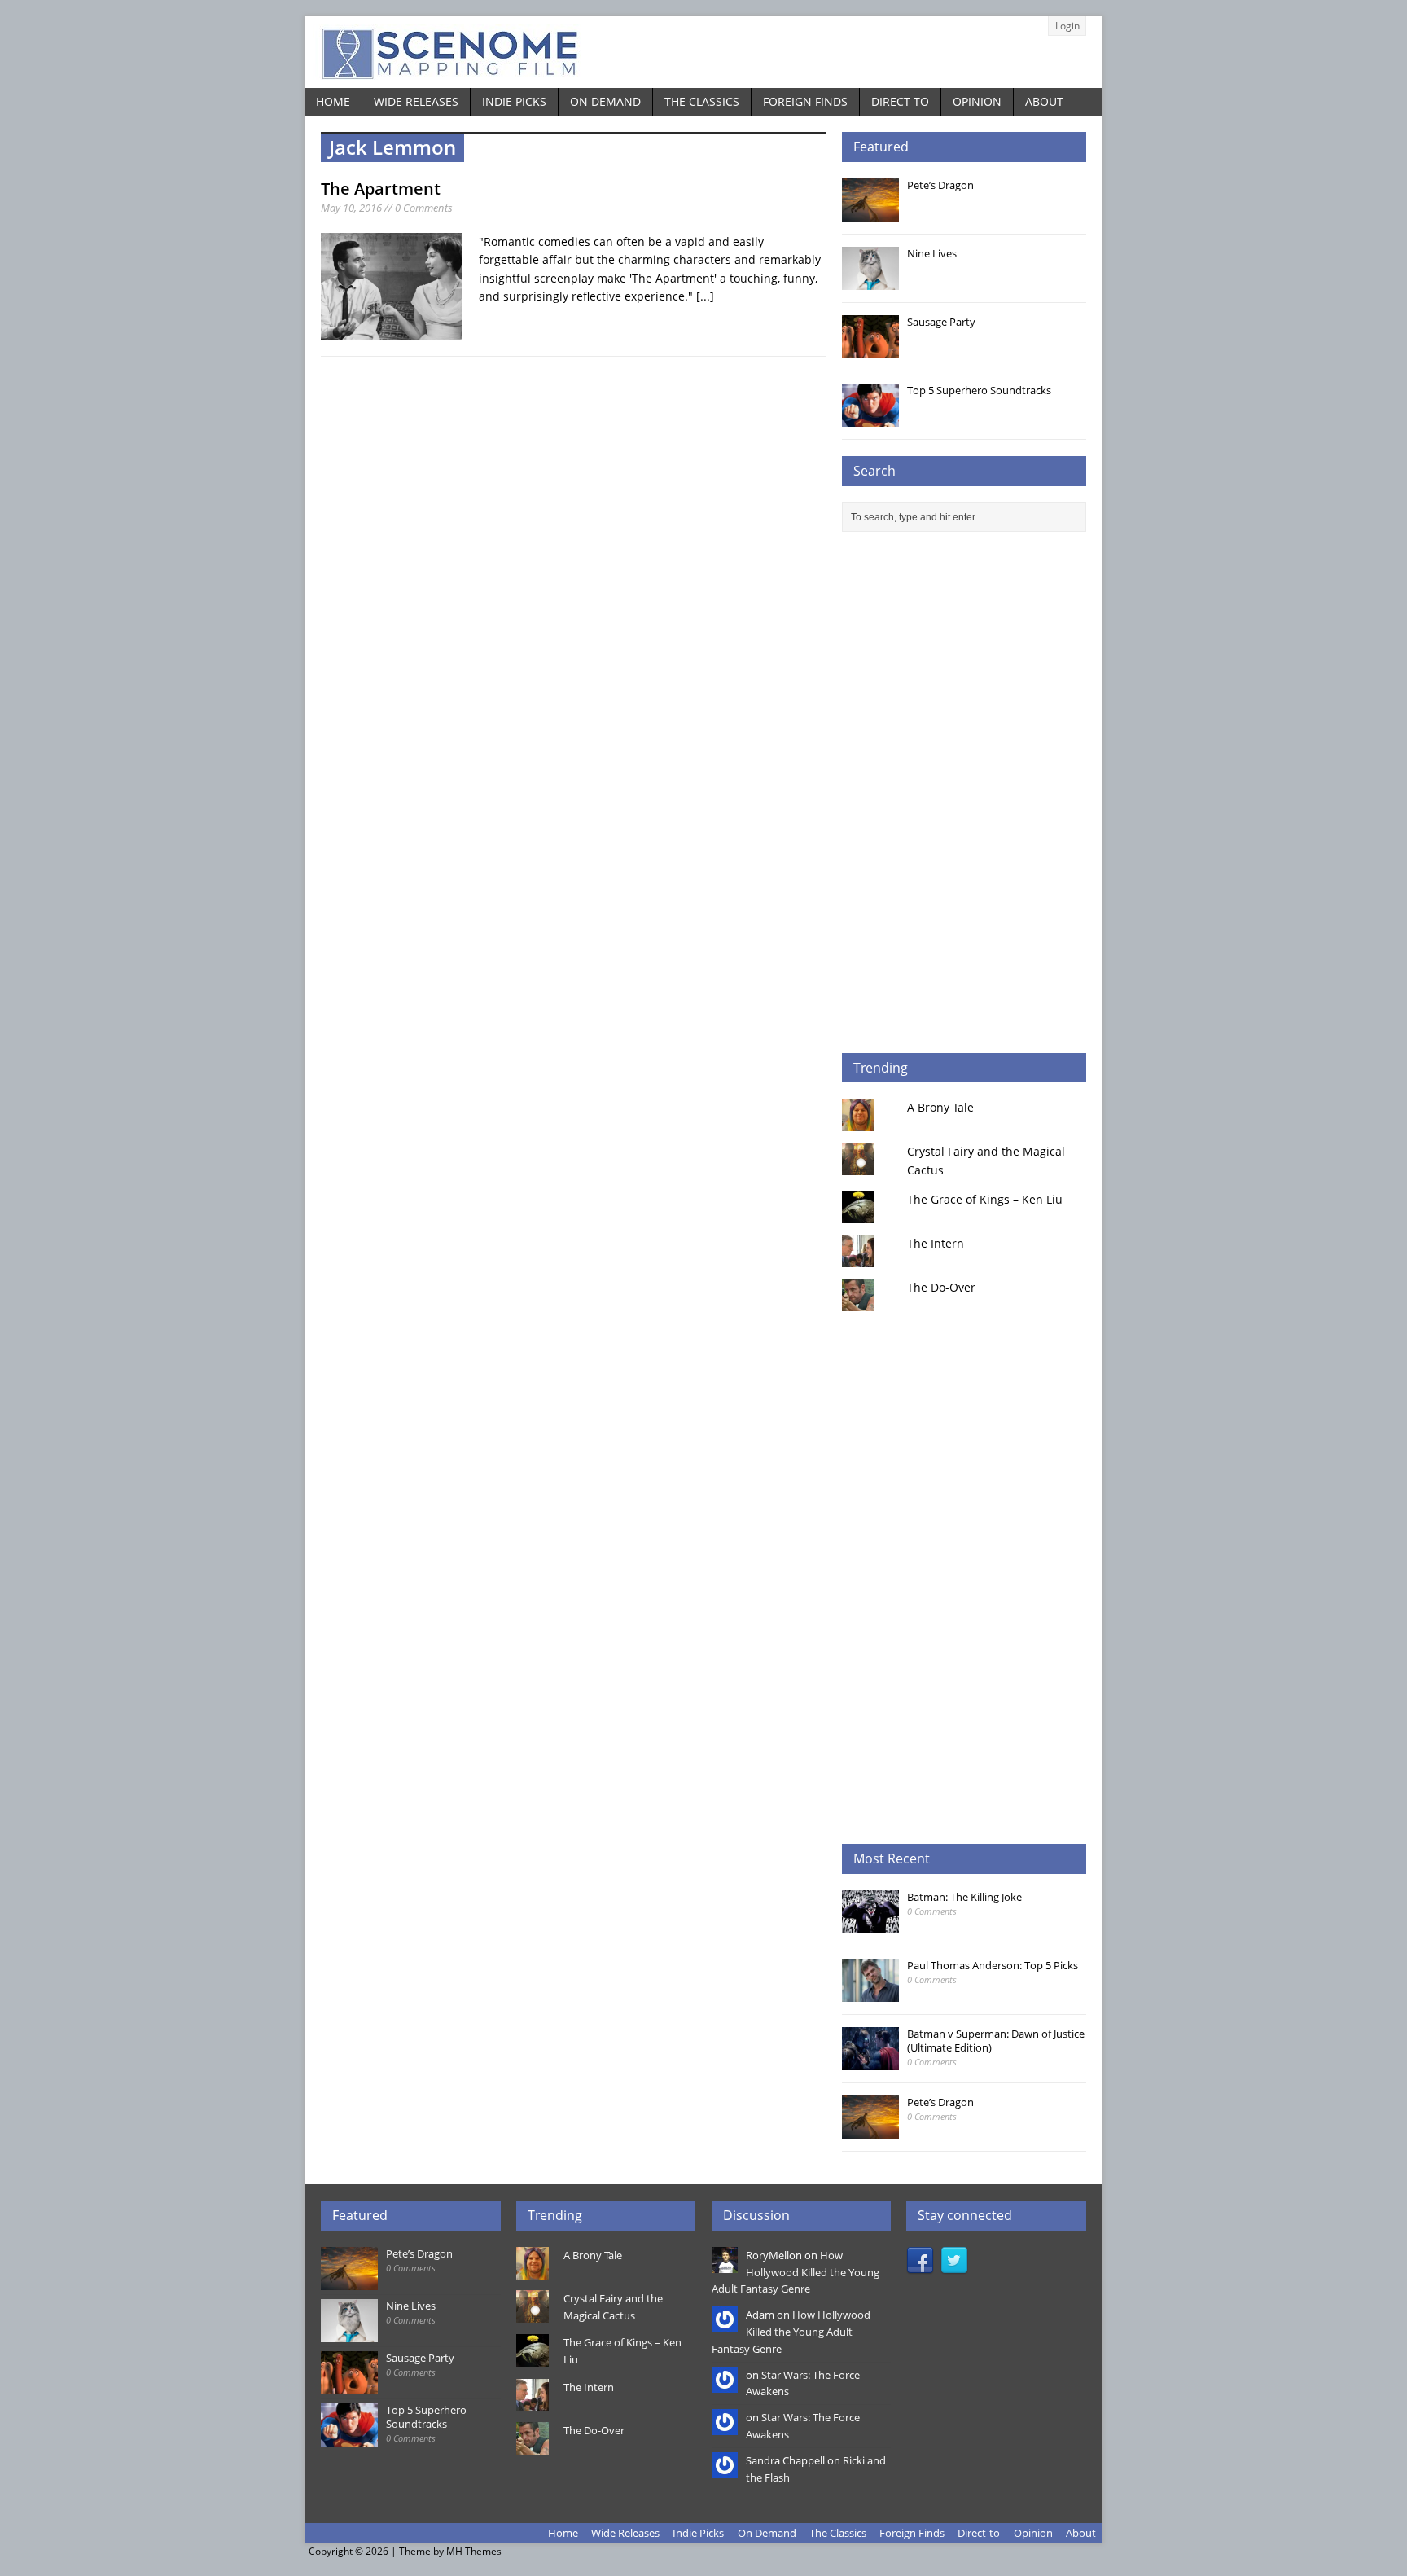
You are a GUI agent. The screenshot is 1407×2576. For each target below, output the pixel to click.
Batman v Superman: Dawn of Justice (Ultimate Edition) (996, 2041)
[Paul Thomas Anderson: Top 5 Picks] (870, 1993)
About (1044, 101)
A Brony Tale (940, 1107)
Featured (881, 147)
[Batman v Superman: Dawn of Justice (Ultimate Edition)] (870, 2061)
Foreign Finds (805, 101)
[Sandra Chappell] (725, 2469)
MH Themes (474, 2551)
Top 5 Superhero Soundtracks (979, 390)
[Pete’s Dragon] (870, 213)
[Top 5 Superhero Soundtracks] (870, 418)
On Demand (605, 101)
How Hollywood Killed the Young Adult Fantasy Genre (796, 2272)
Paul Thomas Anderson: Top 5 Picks (993, 1965)
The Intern (936, 1243)
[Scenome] (703, 52)
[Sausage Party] (870, 349)
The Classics (702, 101)
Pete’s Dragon (940, 185)
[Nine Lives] (870, 281)
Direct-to (900, 101)
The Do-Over (941, 1287)
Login (1067, 26)
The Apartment (381, 189)
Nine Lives (932, 253)
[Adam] (725, 2324)
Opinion (977, 101)
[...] (705, 296)
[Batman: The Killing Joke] (870, 1924)
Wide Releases (416, 101)
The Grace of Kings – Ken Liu (985, 1199)
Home (333, 101)
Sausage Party (941, 322)
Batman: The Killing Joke (964, 1897)
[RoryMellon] (725, 2264)
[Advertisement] (964, 792)
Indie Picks (514, 101)
